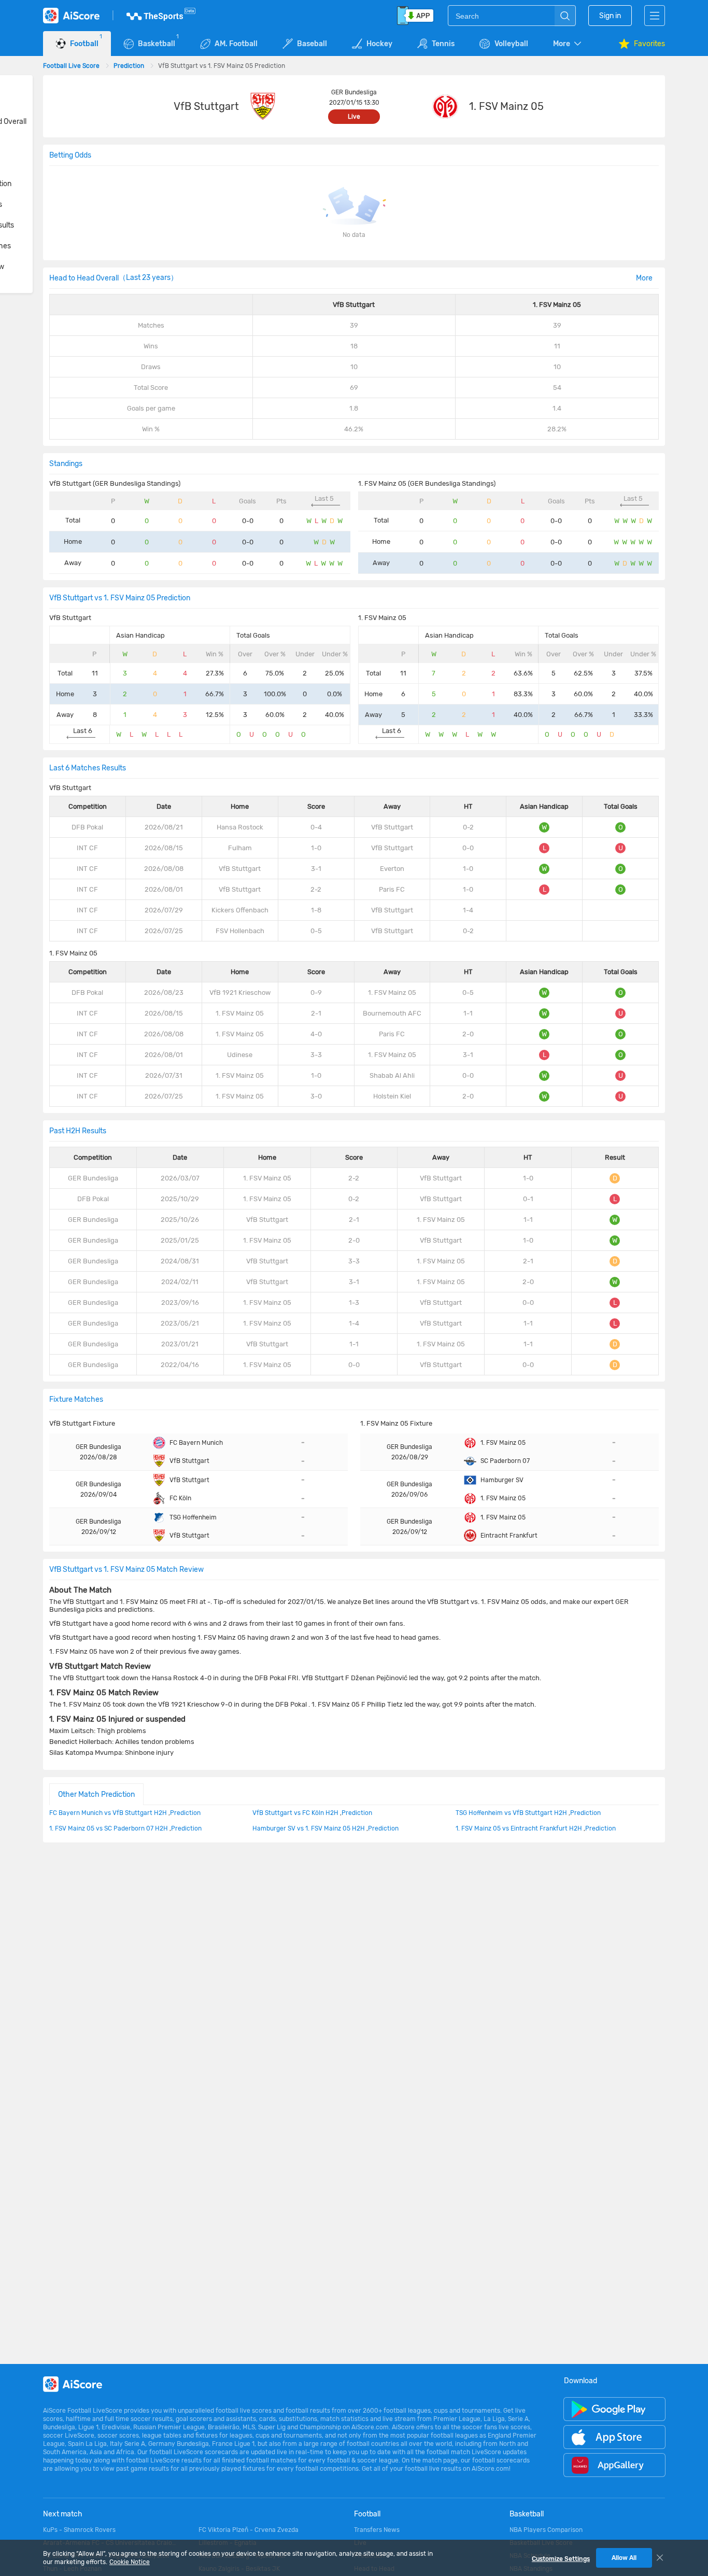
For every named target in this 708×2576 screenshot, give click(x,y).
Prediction (129, 66)
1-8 (316, 910)
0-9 (316, 993)
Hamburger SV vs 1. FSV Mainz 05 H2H (309, 1828)
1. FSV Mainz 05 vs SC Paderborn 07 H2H (109, 1828)
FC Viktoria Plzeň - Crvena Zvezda (249, 2530)
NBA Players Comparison (546, 2530)
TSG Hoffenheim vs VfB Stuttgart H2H (511, 1813)
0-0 (354, 1365)
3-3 (316, 1055)
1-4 (354, 1323)
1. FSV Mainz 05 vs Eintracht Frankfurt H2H (519, 1828)
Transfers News (377, 2530)
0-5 (316, 931)
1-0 (316, 848)
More (644, 278)
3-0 (316, 1096)
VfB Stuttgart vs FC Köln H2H (295, 1813)
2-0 (354, 1240)
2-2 (316, 889)
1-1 (354, 1344)
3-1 (316, 869)
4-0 (316, 1034)
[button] (568, 44)
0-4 (316, 827)
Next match (63, 2514)
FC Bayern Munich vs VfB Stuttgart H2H (108, 1813)
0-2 (354, 1199)
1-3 (354, 1303)
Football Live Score (71, 66)
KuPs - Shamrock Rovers (79, 2530)
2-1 (316, 1013)
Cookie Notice (130, 2562)
